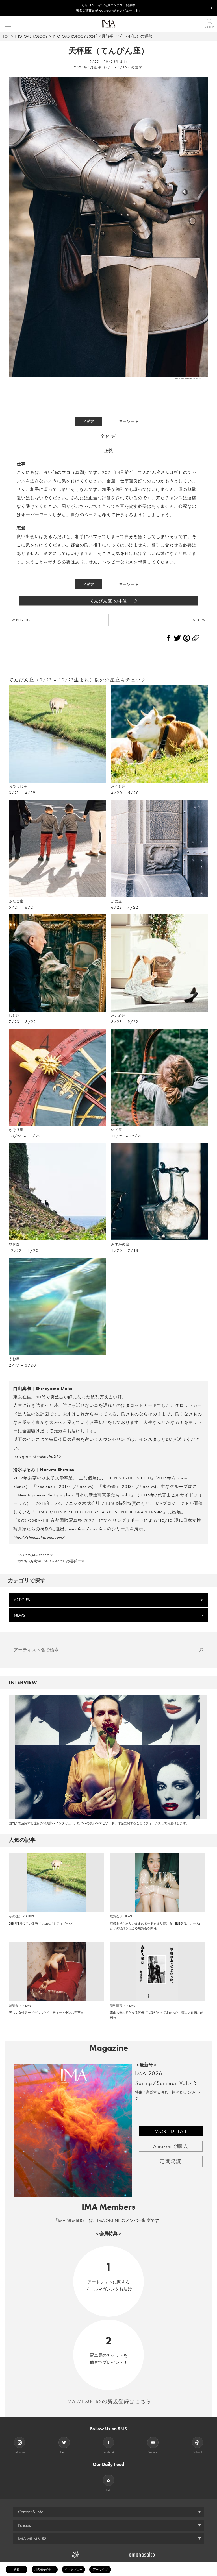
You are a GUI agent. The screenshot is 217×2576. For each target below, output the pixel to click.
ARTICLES (22, 1600)
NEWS (19, 1615)
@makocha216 (47, 1456)
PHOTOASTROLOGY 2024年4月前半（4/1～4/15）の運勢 (103, 36)
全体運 (89, 421)
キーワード (129, 421)
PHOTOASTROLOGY (31, 36)
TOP (6, 36)
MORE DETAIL (171, 2131)
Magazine (109, 2048)
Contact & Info (31, 2512)
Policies (24, 2525)
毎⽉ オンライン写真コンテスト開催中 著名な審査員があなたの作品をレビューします (109, 8)
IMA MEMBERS (32, 2539)
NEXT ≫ (199, 620)
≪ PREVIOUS (21, 620)
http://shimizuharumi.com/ (39, 1537)
